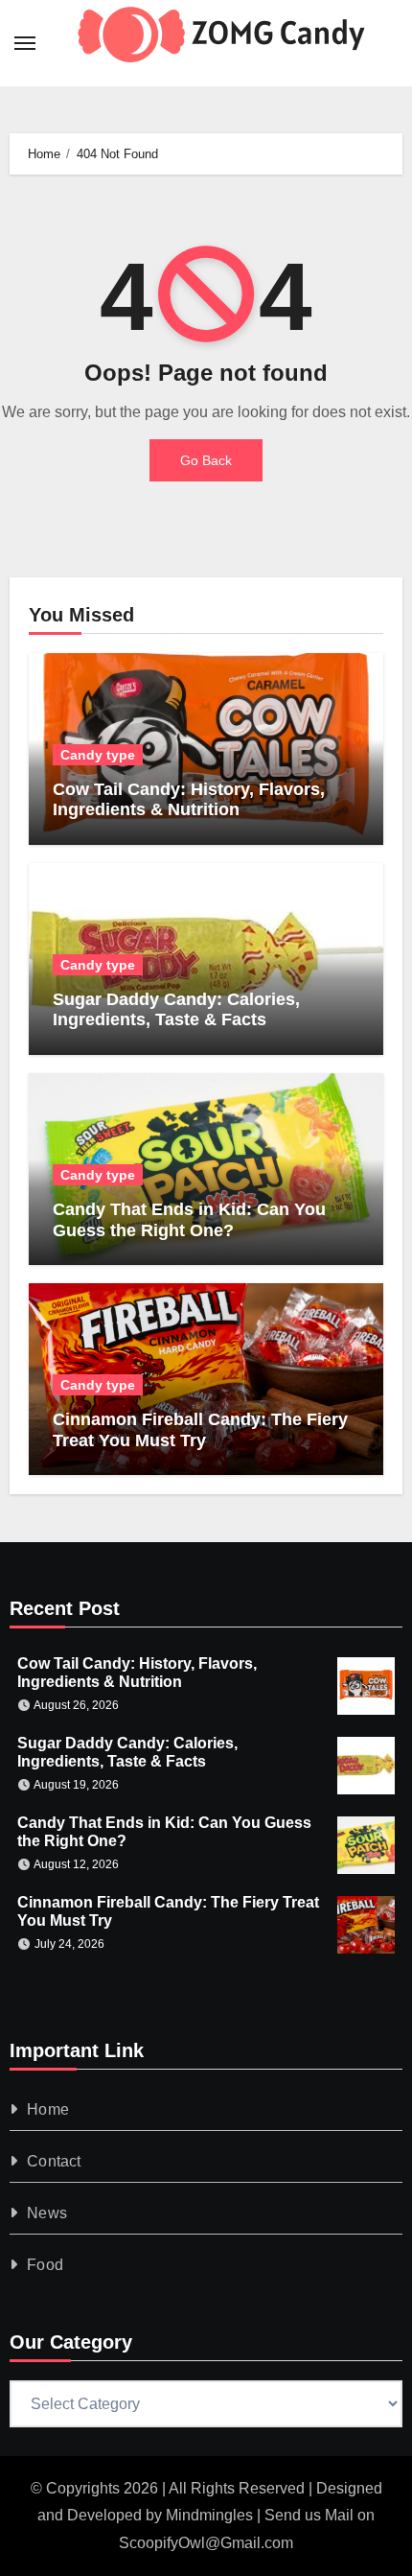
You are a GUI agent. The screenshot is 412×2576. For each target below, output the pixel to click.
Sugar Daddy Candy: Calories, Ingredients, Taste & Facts (176, 1010)
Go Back (206, 460)
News (47, 2213)
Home (48, 2109)
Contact (54, 2161)
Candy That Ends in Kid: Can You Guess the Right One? (189, 1220)
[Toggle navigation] (25, 43)
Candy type (98, 755)
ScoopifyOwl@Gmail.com (206, 2543)
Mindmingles (209, 2515)
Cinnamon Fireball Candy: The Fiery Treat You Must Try (200, 1430)
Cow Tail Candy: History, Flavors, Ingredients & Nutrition (189, 800)
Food (45, 2265)
